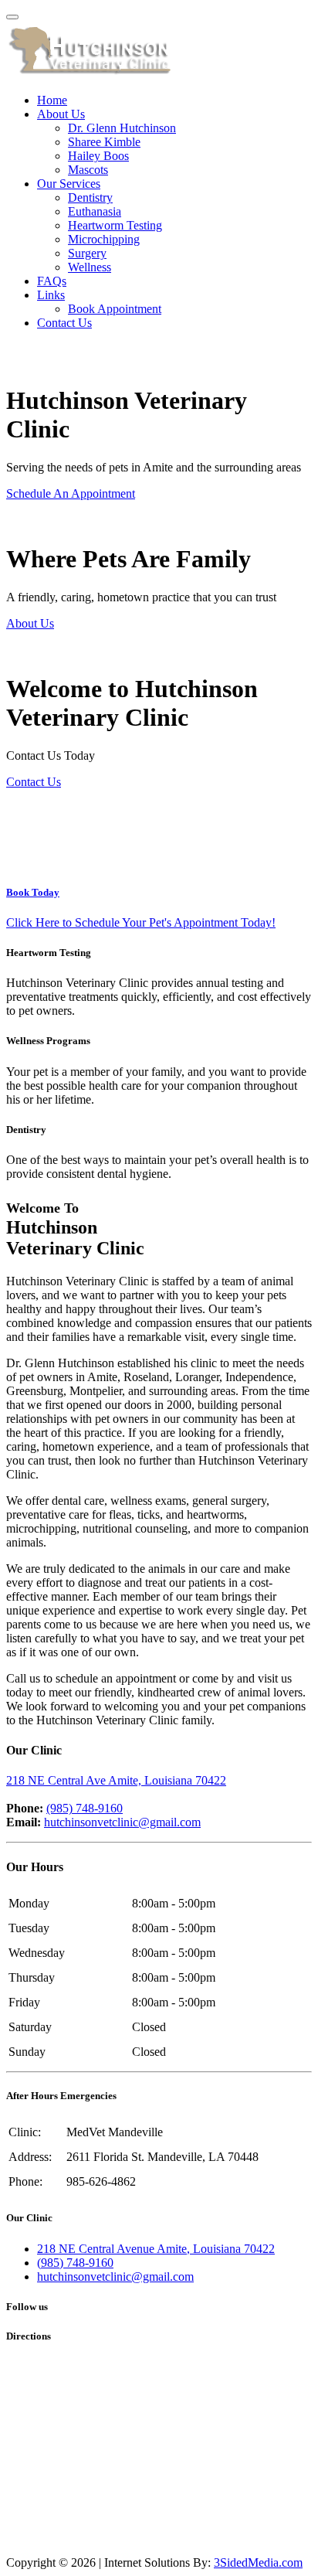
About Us (61, 114)
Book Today (33, 892)
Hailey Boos (98, 156)
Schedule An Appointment (71, 493)
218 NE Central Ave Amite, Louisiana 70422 (116, 1780)
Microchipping (104, 239)
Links (51, 295)
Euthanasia (95, 211)
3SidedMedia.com (258, 2562)
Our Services (69, 184)
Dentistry (90, 197)
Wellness (90, 267)
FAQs (52, 281)
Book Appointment (115, 309)
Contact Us (64, 323)
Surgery (87, 253)
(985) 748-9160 (85, 1808)
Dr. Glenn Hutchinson (122, 128)
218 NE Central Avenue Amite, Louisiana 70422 (156, 2249)
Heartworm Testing (115, 225)
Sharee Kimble (104, 142)
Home (52, 100)
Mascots (88, 170)
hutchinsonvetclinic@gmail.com (122, 1822)
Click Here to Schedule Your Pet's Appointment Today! (141, 922)
